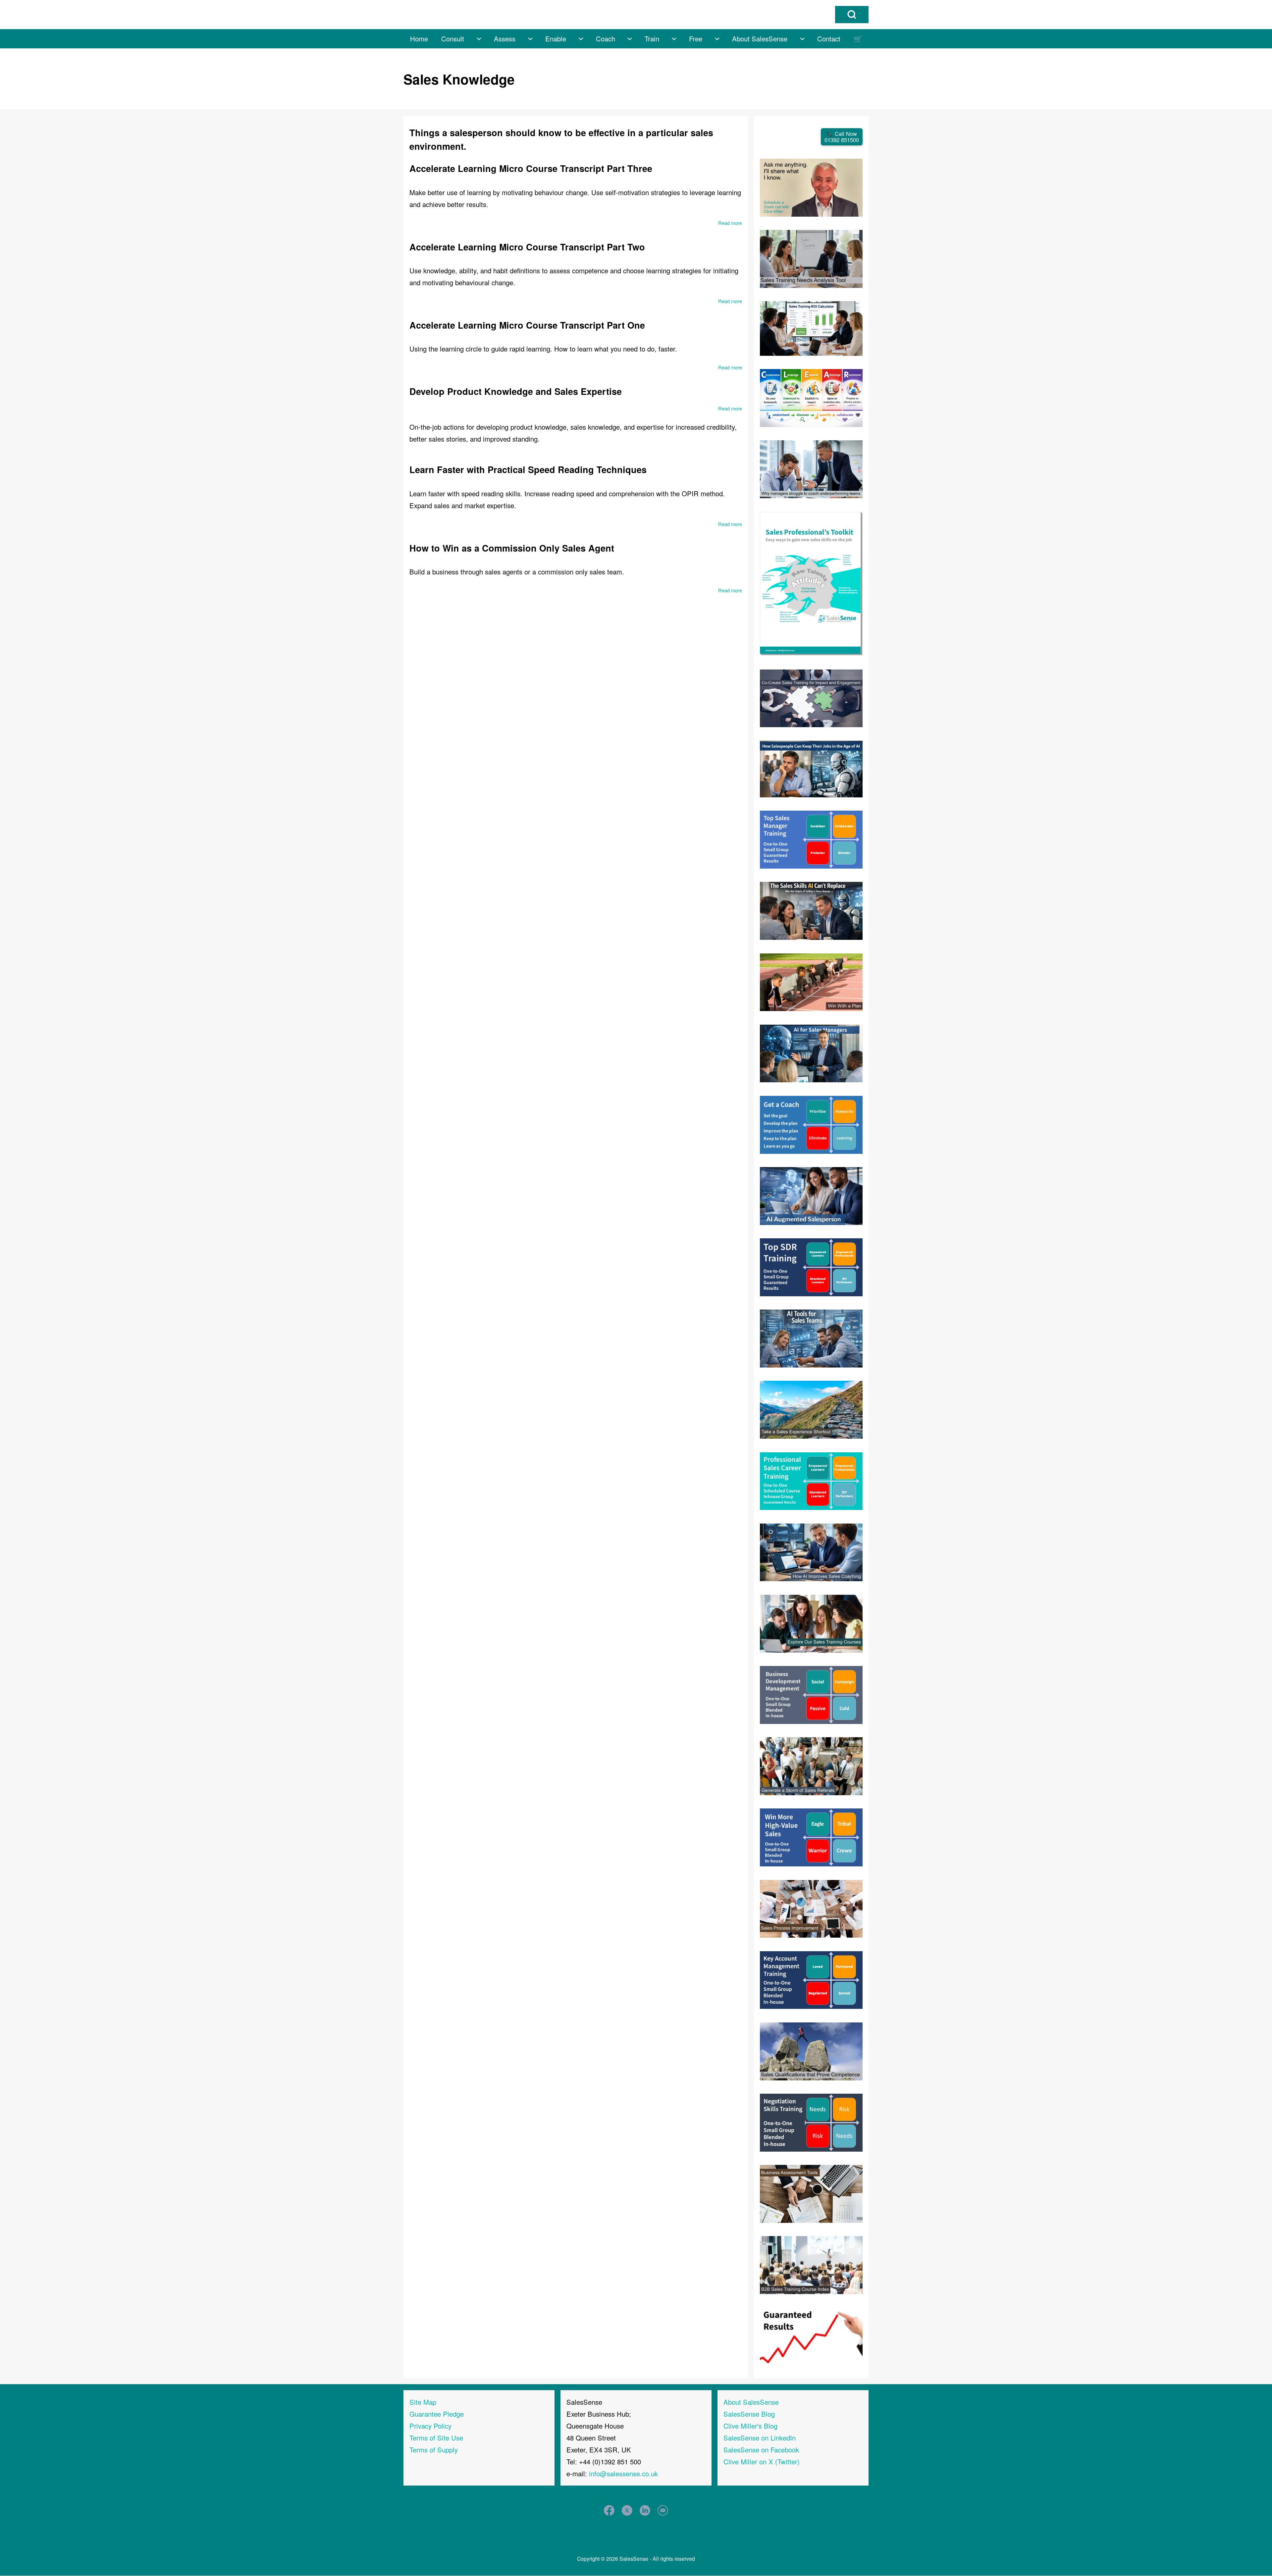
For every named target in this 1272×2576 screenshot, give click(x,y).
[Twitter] (627, 2510)
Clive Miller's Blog (750, 2426)
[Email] (663, 2510)
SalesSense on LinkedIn (760, 2438)
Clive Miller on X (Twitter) (762, 2462)
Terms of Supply (434, 2450)
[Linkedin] (645, 2510)
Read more (730, 223)
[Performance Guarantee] (811, 2335)
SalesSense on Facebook (761, 2450)
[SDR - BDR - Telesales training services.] (811, 1266)
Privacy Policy (430, 2426)
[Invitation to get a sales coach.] (811, 1124)
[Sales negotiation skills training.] (811, 2122)
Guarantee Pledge (437, 2414)
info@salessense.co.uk (623, 2473)
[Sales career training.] (811, 1480)
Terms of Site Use (436, 2438)
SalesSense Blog (749, 2414)
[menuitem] (419, 39)
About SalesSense (751, 2402)
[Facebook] (609, 2510)
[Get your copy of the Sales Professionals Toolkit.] (811, 583)
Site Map (423, 2402)
